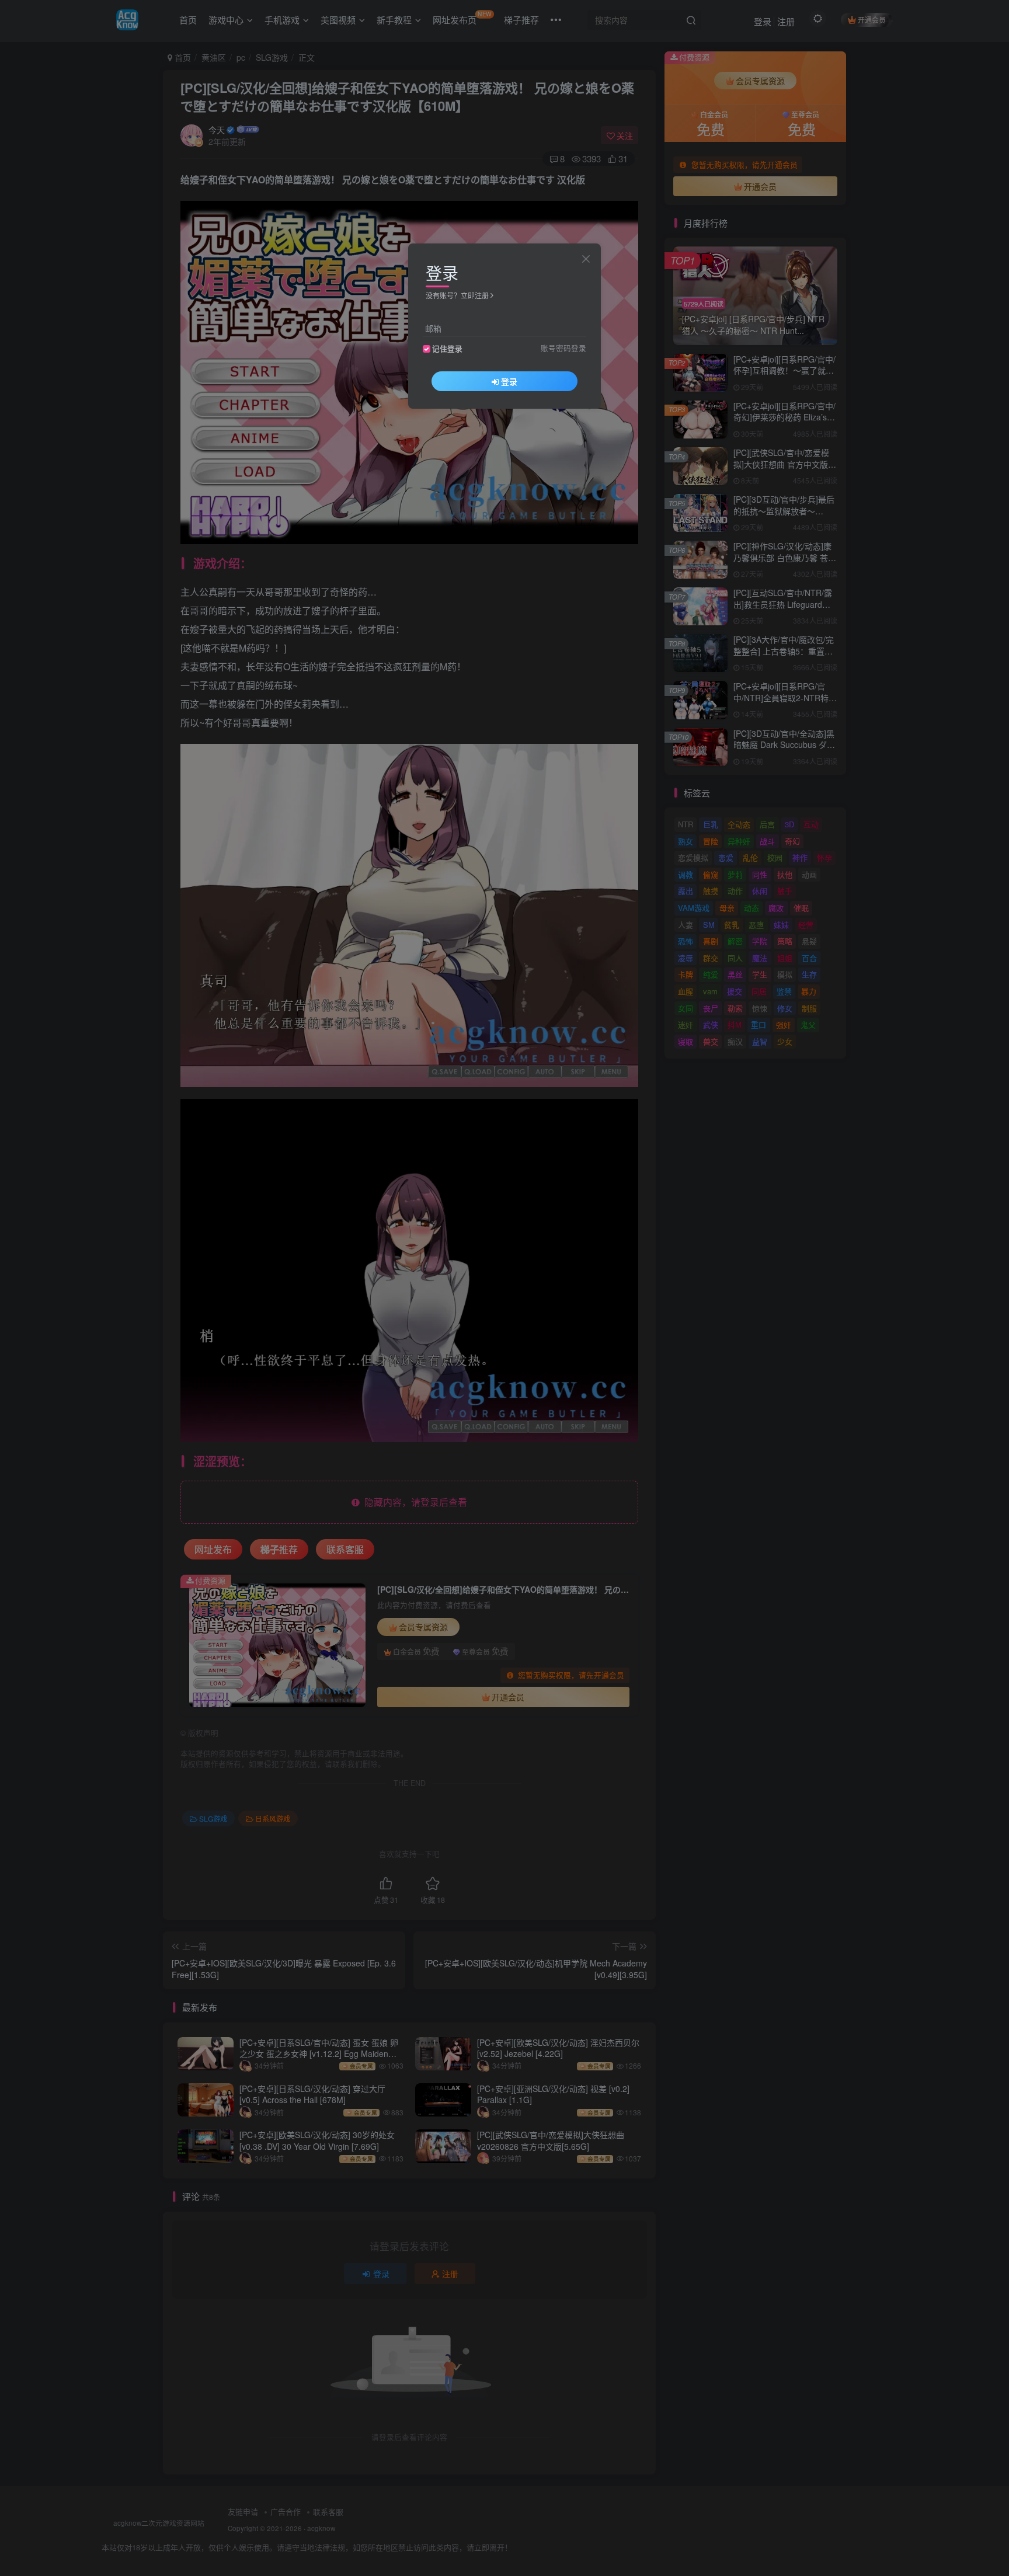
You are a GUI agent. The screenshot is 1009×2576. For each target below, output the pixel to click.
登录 (509, 381)
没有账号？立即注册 (457, 295)
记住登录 (447, 349)
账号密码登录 (563, 348)
